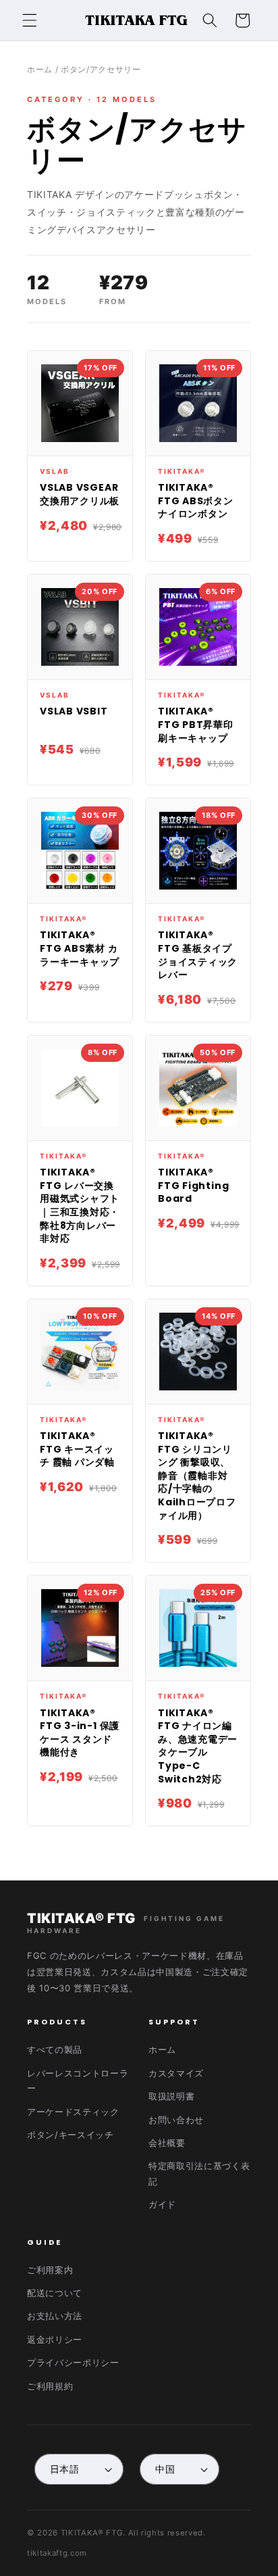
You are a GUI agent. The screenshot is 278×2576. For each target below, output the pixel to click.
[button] (30, 20)
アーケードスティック (73, 2112)
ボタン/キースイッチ (71, 2135)
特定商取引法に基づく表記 (199, 2173)
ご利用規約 (50, 2386)
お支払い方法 (55, 2316)
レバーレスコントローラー (78, 2081)
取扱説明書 (171, 2096)
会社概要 (167, 2143)
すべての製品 (55, 2049)
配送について (55, 2293)
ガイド (162, 2204)
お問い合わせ (176, 2120)
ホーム (40, 69)
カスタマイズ (176, 2073)
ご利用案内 (50, 2270)
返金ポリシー (55, 2339)
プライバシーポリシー (73, 2362)
